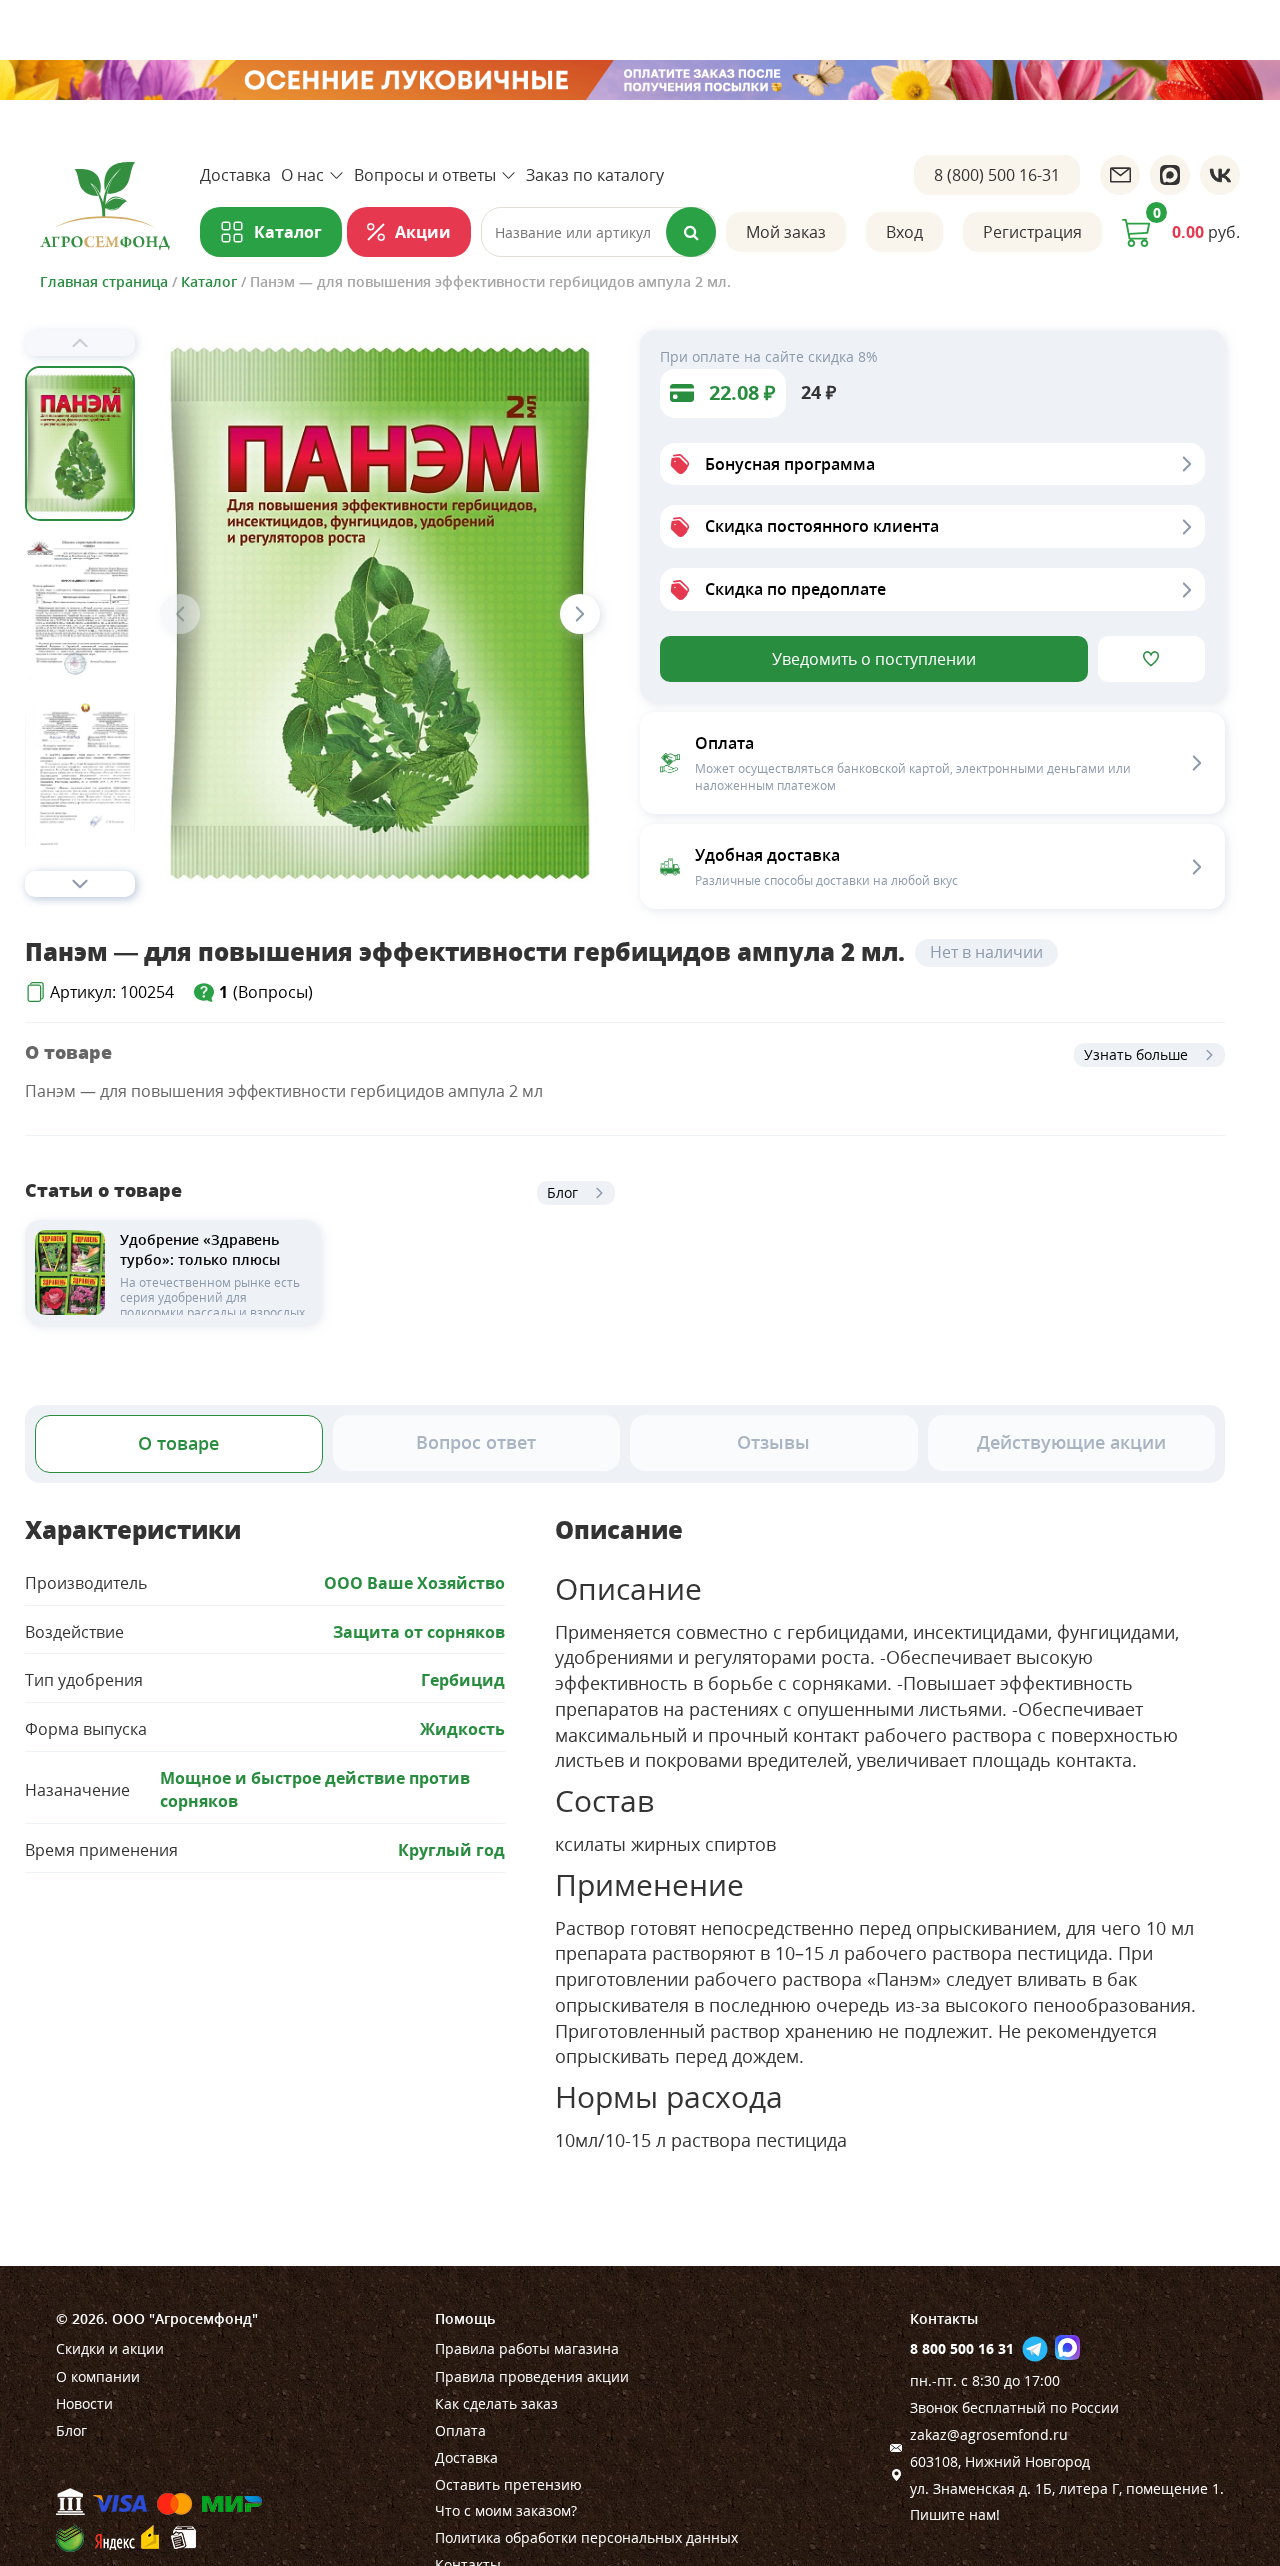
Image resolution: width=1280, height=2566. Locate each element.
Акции (423, 232)
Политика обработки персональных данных (586, 2537)
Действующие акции (1071, 1442)
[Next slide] (80, 884)
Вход (904, 232)
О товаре (178, 1443)
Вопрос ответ (476, 1442)
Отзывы (773, 1442)
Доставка (235, 175)
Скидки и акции (110, 2348)
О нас (302, 175)
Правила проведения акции (532, 2376)
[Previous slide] (80, 343)
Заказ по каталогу (595, 175)
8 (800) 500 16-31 (997, 175)
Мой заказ (786, 232)
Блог (562, 1192)
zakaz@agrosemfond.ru (989, 2434)
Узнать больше (1136, 1054)
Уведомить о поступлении (874, 659)
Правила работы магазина (527, 2348)
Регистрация (1032, 232)
